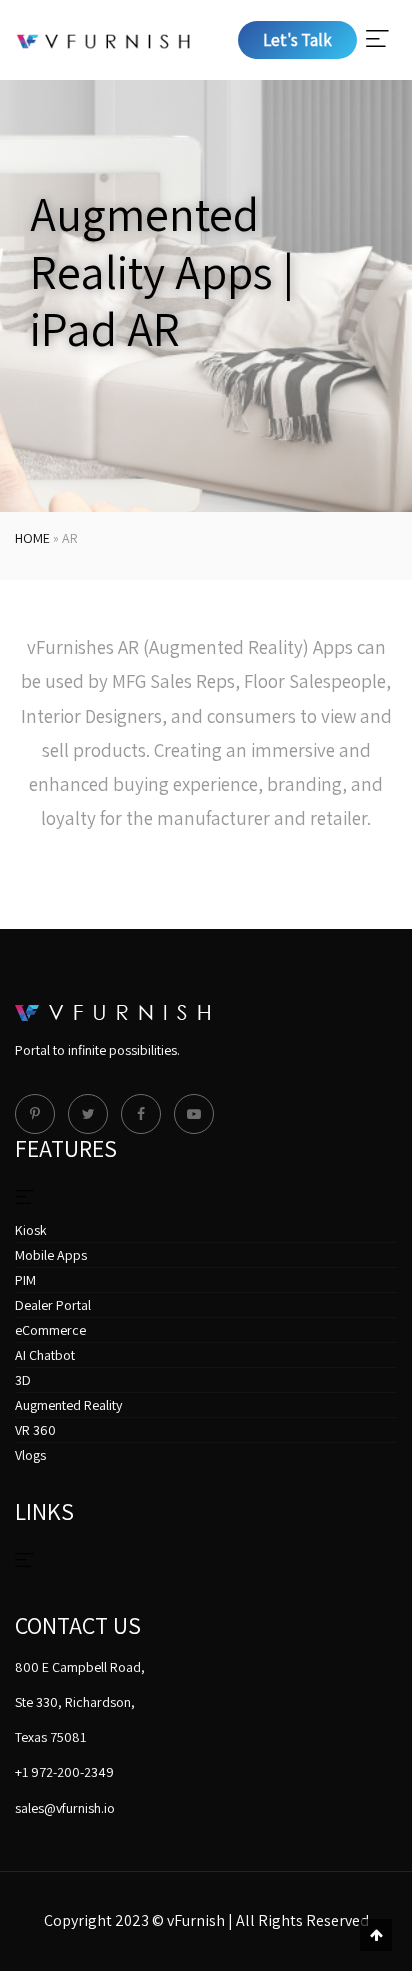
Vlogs (30, 1455)
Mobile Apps (51, 1255)
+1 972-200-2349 (64, 1772)
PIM (25, 1280)
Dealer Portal (53, 1305)
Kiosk (31, 1230)
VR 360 (35, 1430)
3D (23, 1380)
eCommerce (50, 1330)
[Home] (103, 40)
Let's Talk (297, 40)
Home (32, 538)
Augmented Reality (68, 1405)
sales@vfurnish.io (65, 1808)
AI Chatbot (45, 1355)
